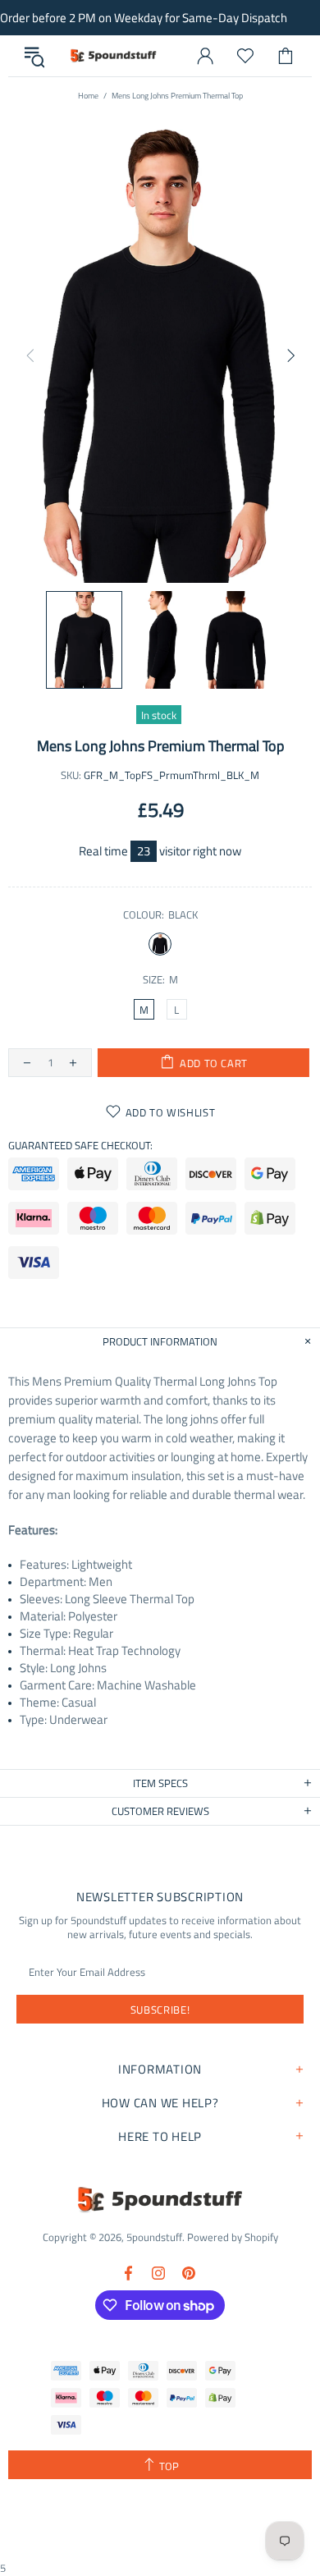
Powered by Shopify (233, 2237)
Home (88, 96)
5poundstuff (112, 56)
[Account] (205, 56)
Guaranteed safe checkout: (80, 1146)
